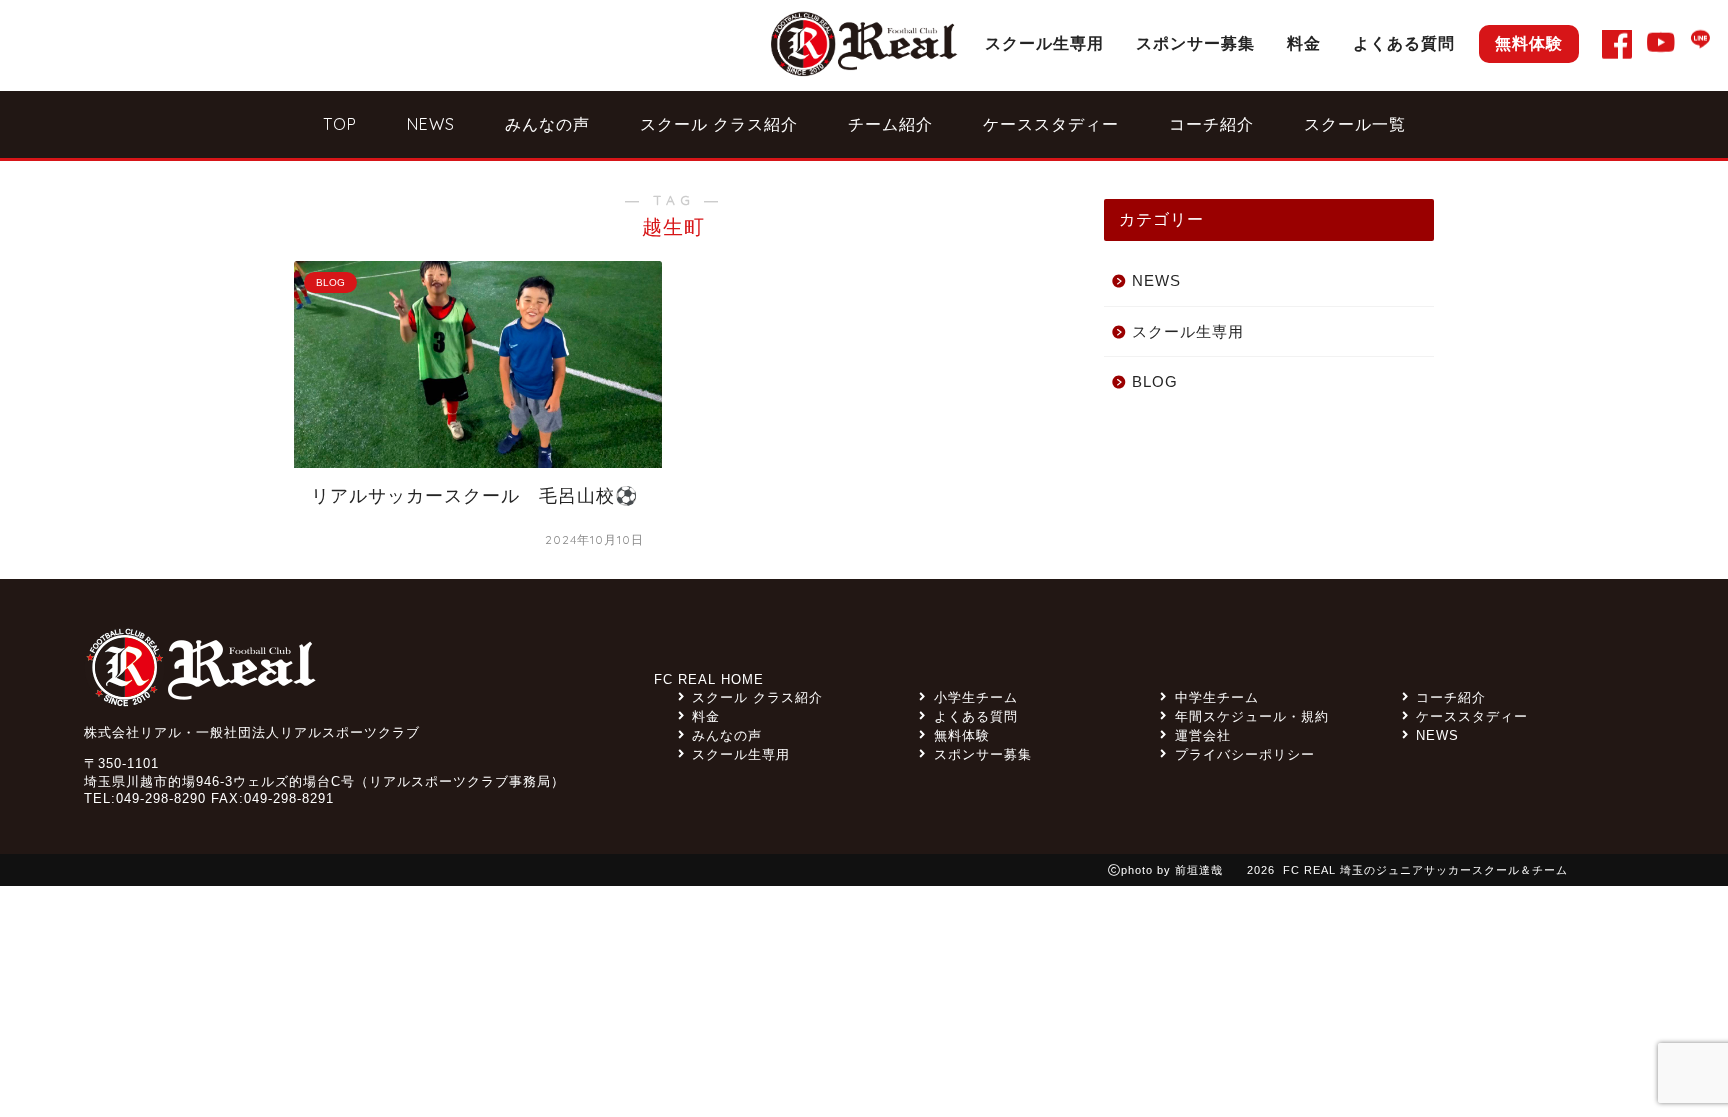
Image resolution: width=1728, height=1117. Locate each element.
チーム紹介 (890, 124)
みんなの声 (547, 124)
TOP (340, 124)
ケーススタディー (1051, 124)
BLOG (1155, 381)
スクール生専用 (1044, 43)
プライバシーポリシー (1244, 754)
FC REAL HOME (709, 679)
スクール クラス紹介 (719, 124)
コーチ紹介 (1211, 124)
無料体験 (1529, 43)
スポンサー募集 (1195, 43)
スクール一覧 (1355, 124)
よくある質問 (1404, 43)
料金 (1304, 43)
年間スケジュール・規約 (1251, 716)
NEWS (431, 124)
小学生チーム (975, 697)
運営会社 (1202, 735)
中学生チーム (1216, 697)
